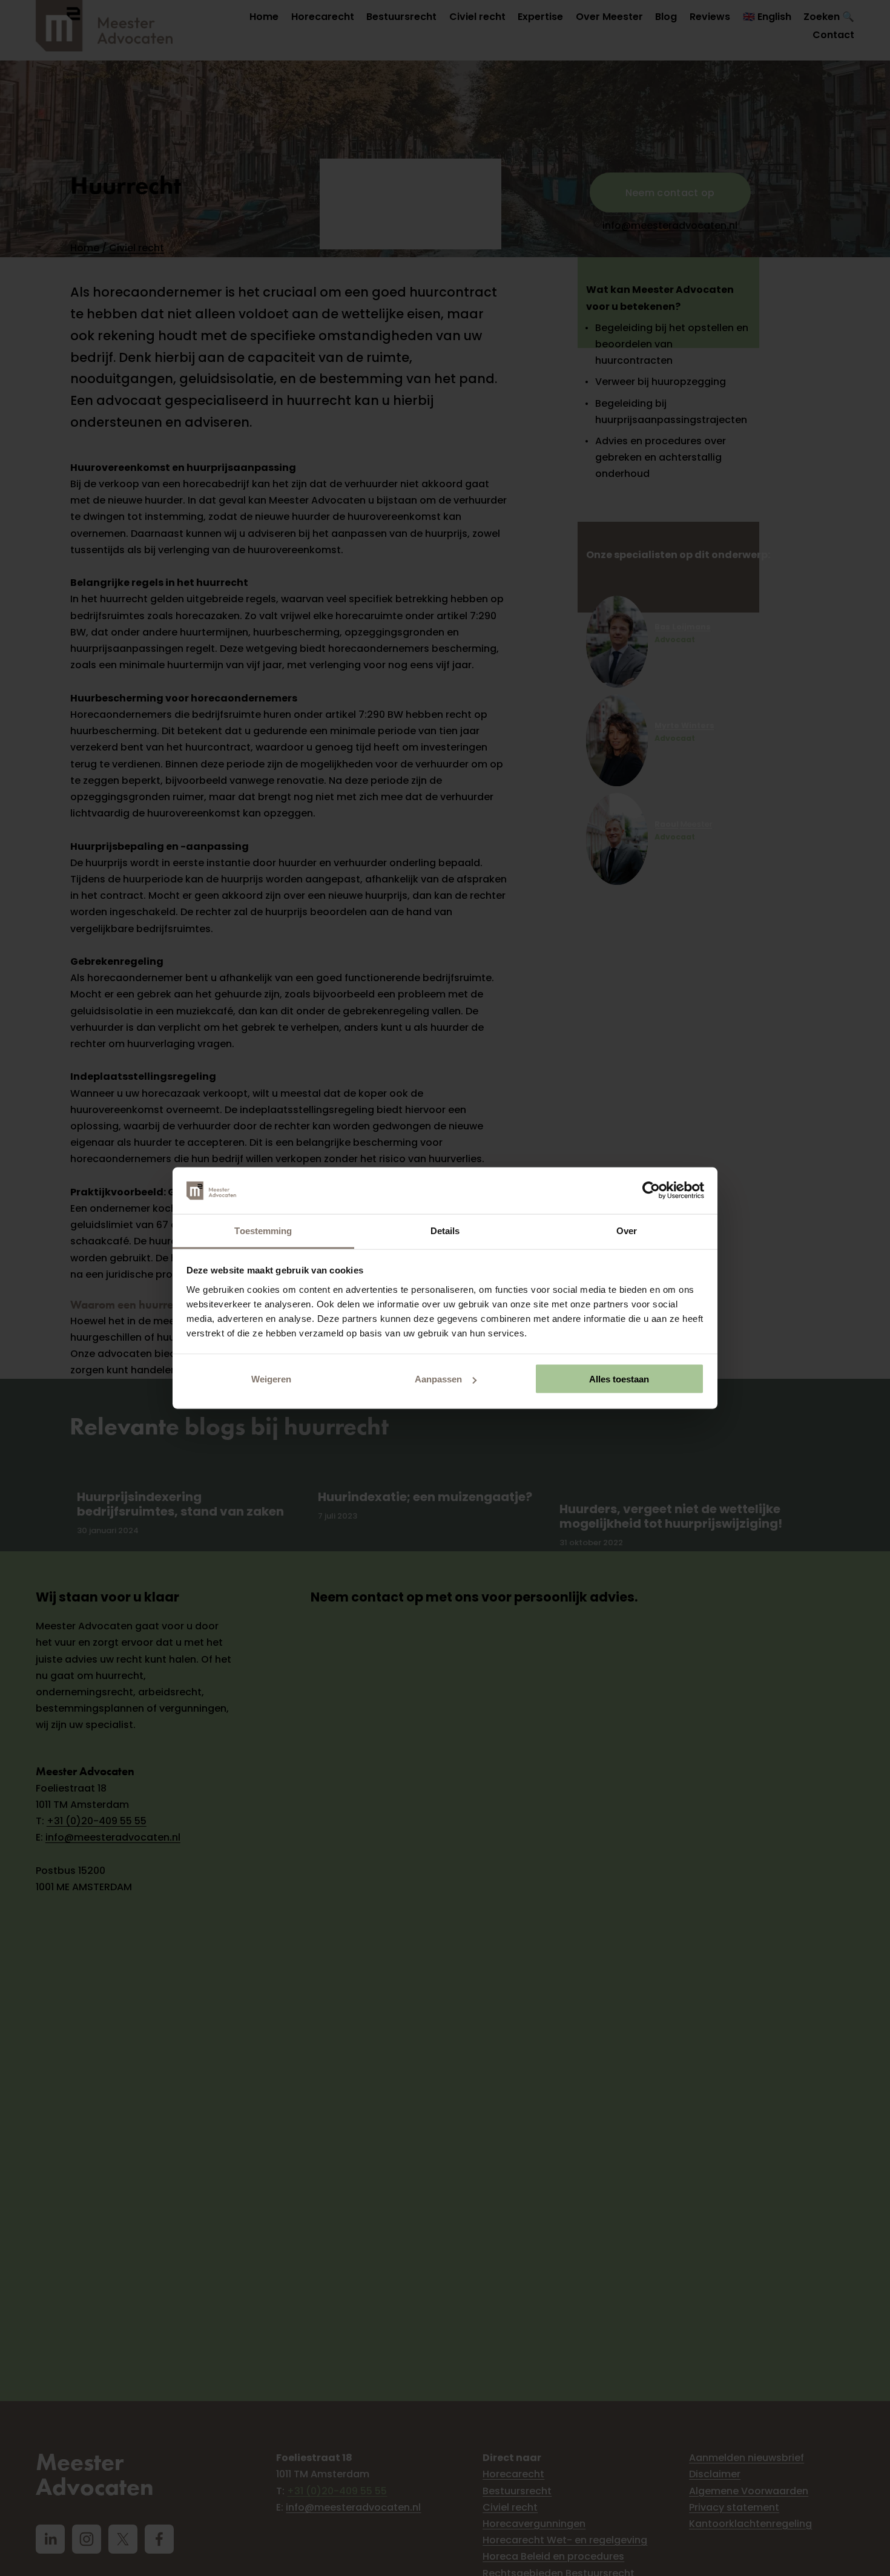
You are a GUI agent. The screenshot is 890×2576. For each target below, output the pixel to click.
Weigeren (271, 1379)
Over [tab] (627, 1230)
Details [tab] (445, 1230)
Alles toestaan (619, 1379)
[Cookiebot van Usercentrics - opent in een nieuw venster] (651, 1191)
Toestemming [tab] (263, 1230)
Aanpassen (438, 1379)
